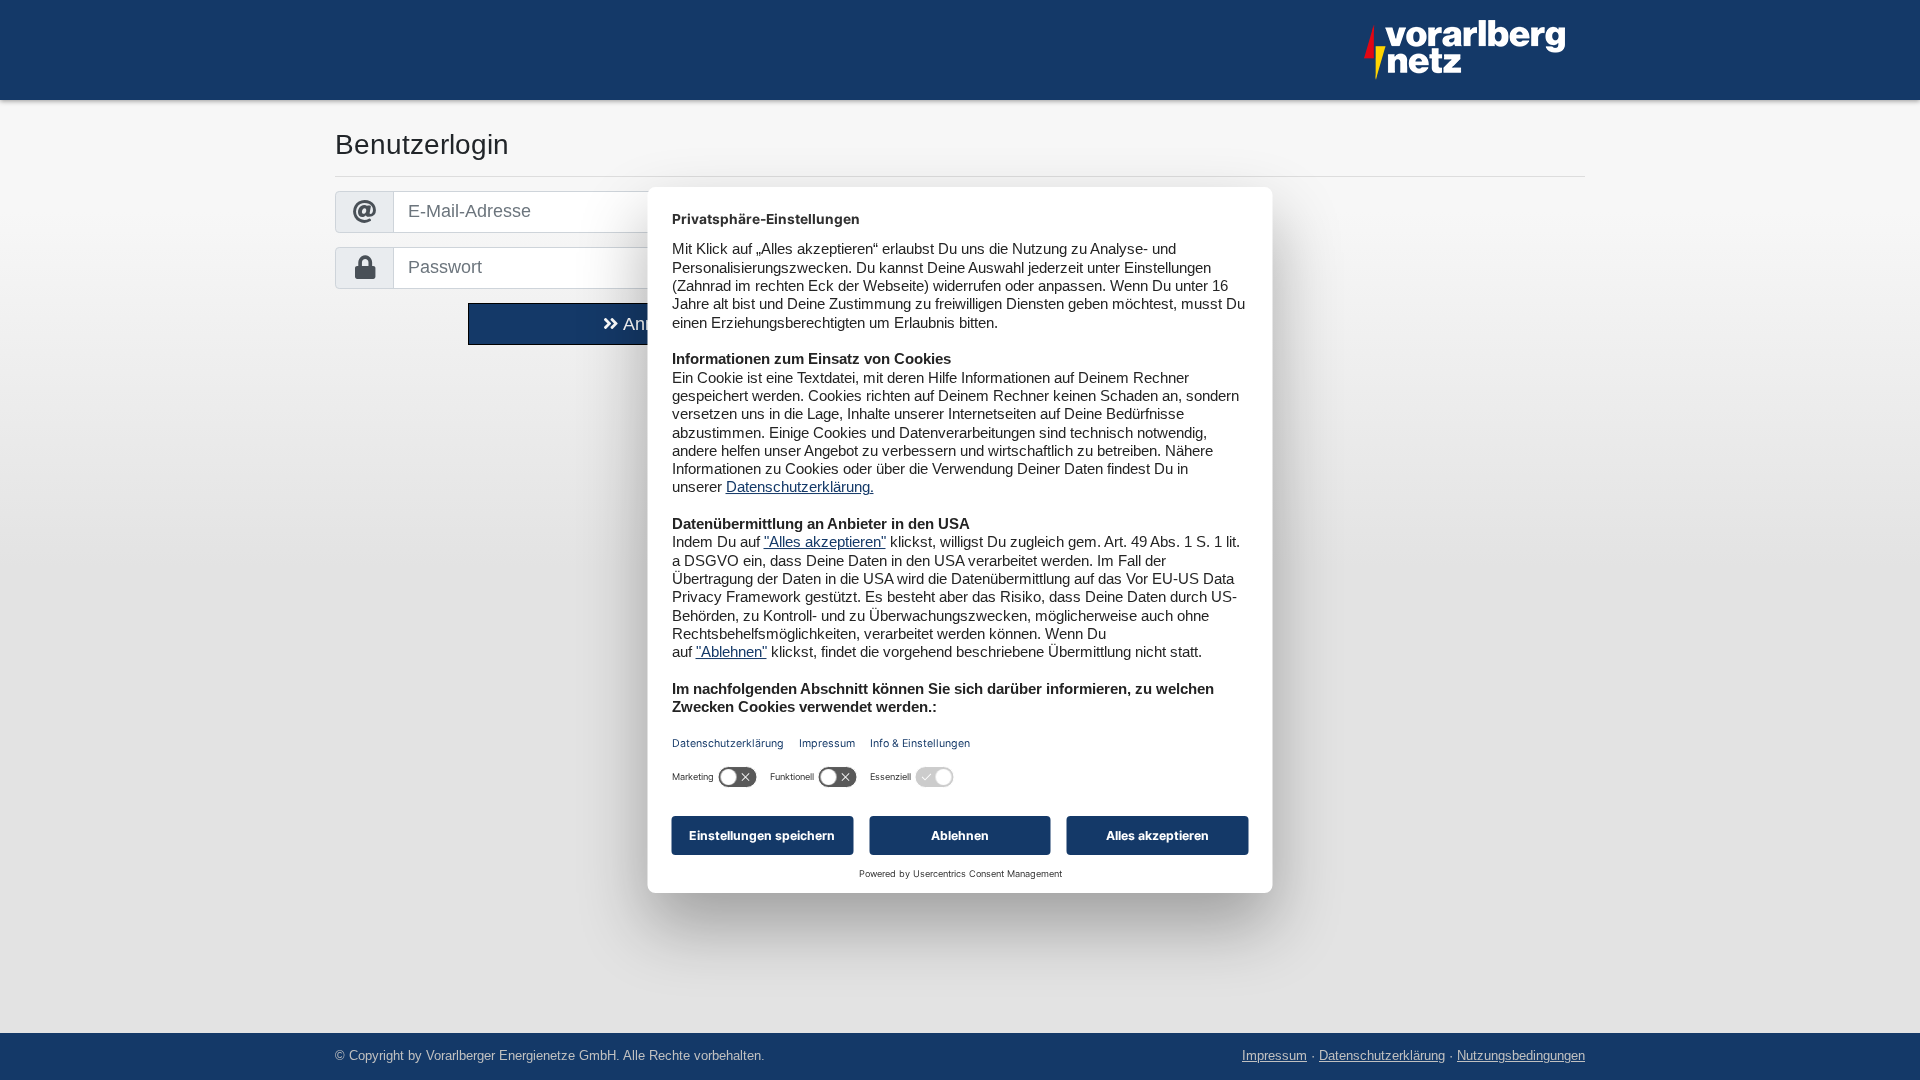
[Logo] (1465, 50)
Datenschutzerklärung (1382, 1056)
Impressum (1274, 1056)
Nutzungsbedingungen (1521, 1056)
